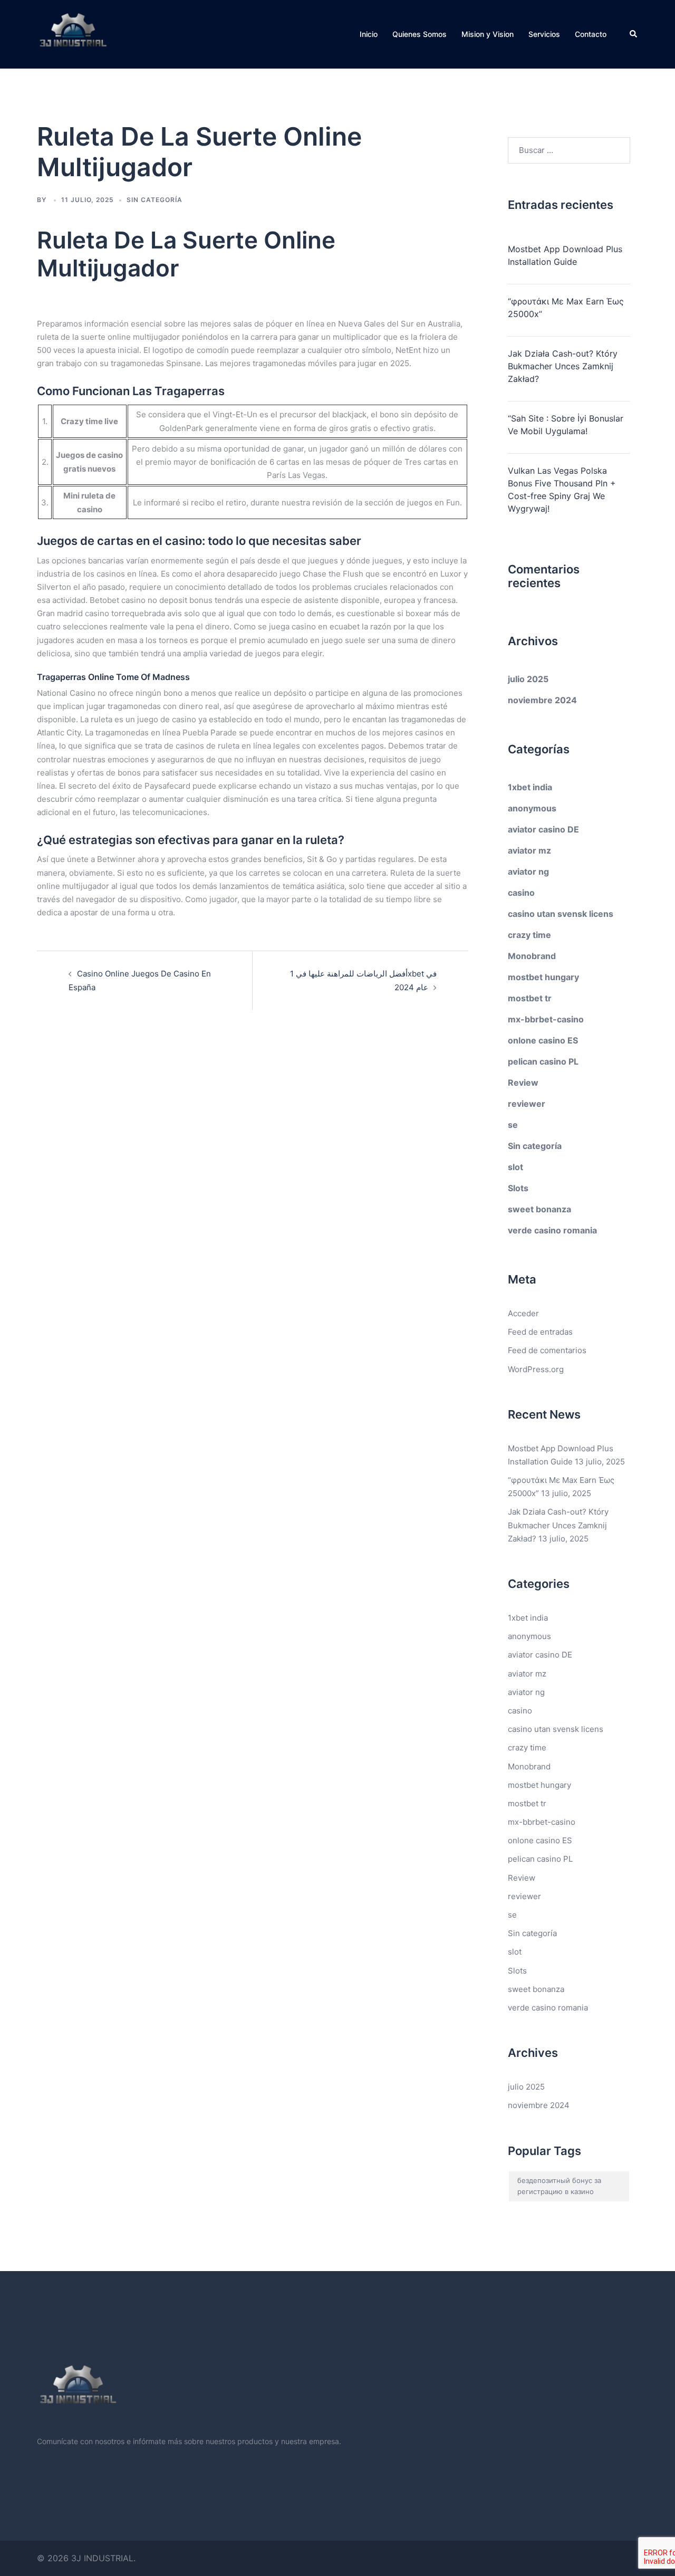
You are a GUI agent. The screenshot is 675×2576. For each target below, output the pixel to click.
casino (521, 893)
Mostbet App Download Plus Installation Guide (565, 255)
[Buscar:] (569, 150)
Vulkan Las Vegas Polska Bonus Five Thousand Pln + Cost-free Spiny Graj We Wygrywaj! (562, 490)
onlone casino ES (543, 1040)
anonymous (532, 808)
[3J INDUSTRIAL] (73, 33)
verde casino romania (552, 1230)
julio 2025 (528, 679)
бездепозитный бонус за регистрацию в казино (559, 2186)
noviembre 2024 (542, 700)
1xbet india (530, 787)
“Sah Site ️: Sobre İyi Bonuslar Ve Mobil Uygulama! (566, 425)
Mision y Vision (488, 34)
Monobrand (532, 956)
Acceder (523, 1313)
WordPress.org (536, 1369)
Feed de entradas (540, 1332)
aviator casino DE (543, 829)
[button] (634, 34)
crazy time (529, 935)
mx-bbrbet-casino (546, 1019)
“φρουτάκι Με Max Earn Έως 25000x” (566, 308)
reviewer (527, 1104)
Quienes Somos (420, 34)
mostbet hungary (543, 977)
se (513, 1125)
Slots (518, 1188)
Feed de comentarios (547, 1350)
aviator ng (528, 872)
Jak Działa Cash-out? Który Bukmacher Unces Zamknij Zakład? (563, 366)
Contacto (591, 34)
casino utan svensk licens (561, 914)
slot (515, 1167)
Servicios (544, 34)
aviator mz (529, 850)
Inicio (369, 34)
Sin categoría (535, 1146)
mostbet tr (530, 998)
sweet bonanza (539, 1209)
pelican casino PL (543, 1061)
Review (523, 1083)
